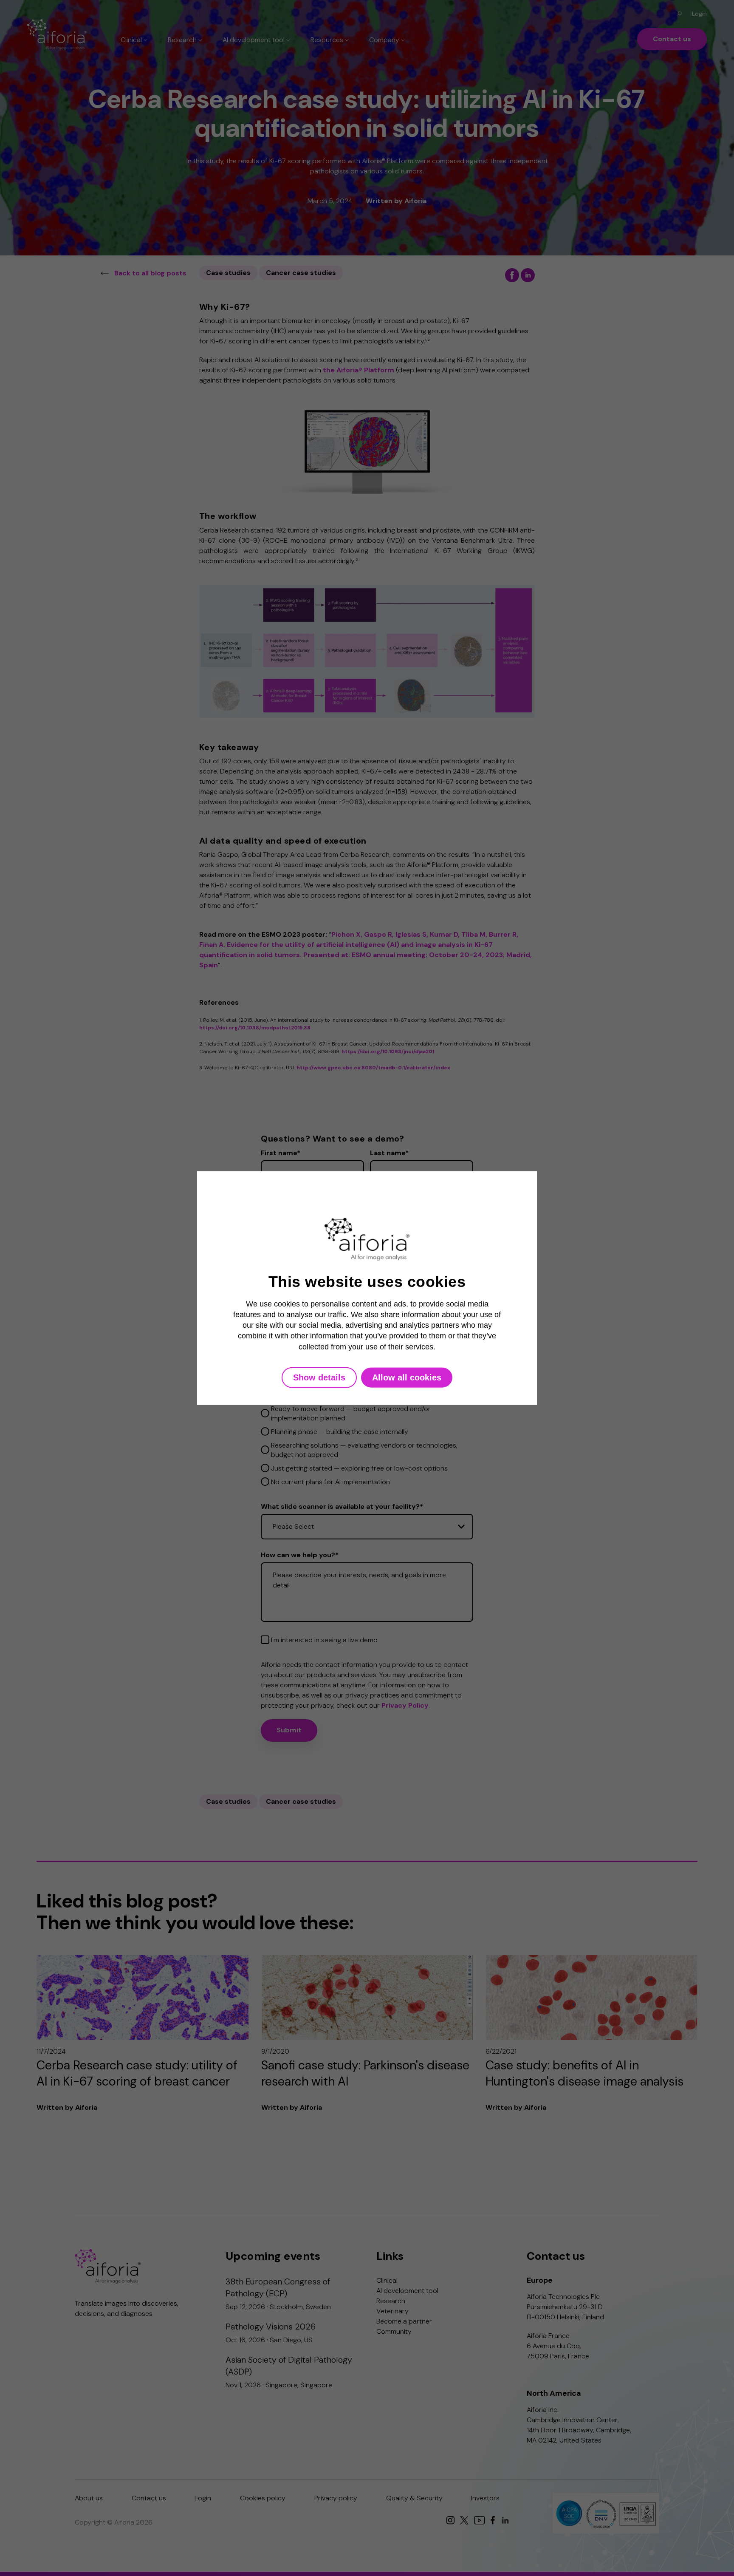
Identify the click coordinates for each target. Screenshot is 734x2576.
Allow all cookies (407, 1377)
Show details (319, 1377)
